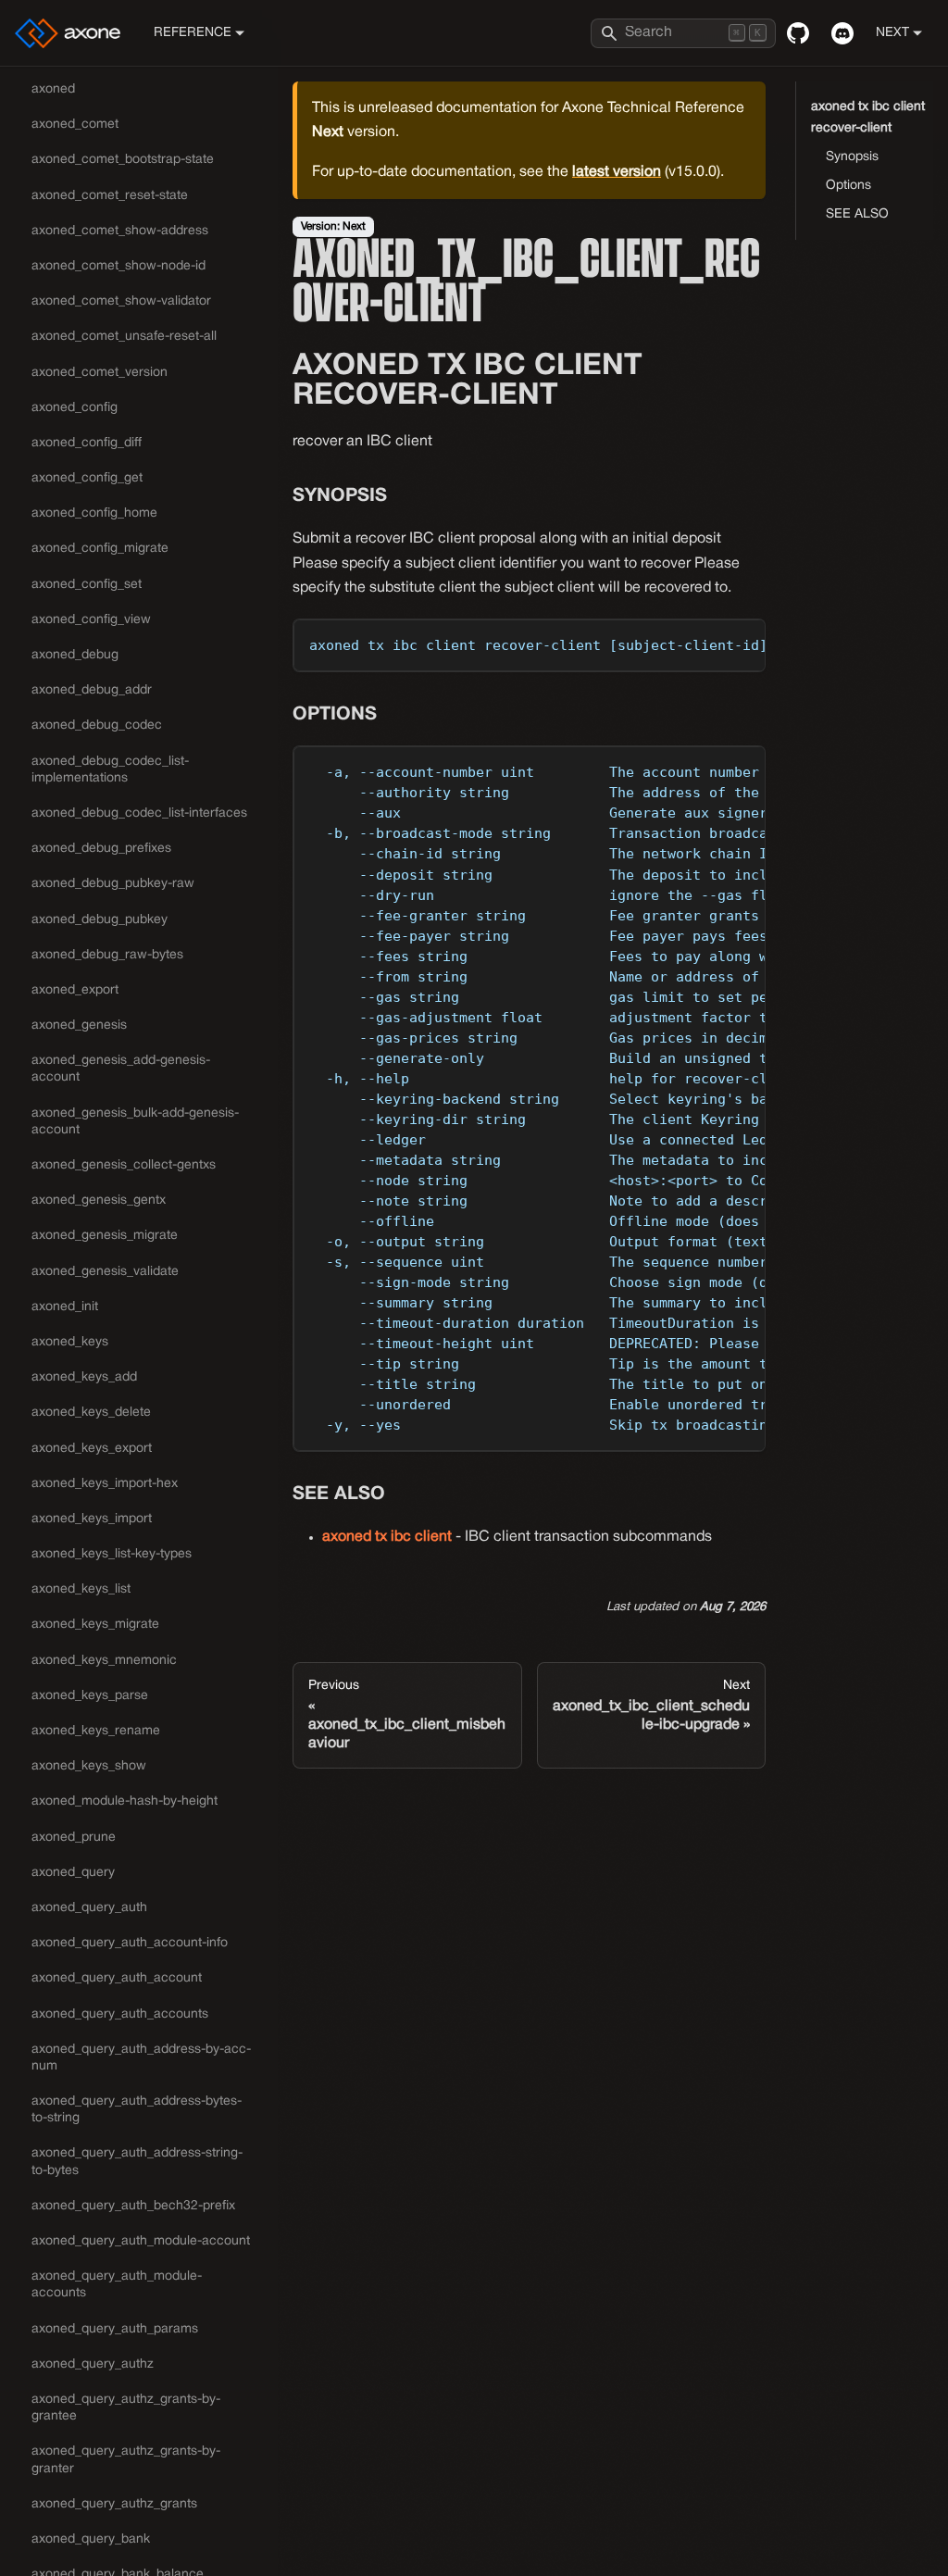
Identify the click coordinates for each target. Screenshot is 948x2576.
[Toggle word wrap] (709, 642)
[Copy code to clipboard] (743, 642)
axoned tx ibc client (387, 1537)
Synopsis (852, 157)
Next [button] (892, 33)
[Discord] (842, 33)
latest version (617, 172)
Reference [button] (193, 33)
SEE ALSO (857, 214)
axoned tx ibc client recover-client (868, 118)
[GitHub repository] (798, 33)
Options (848, 186)
